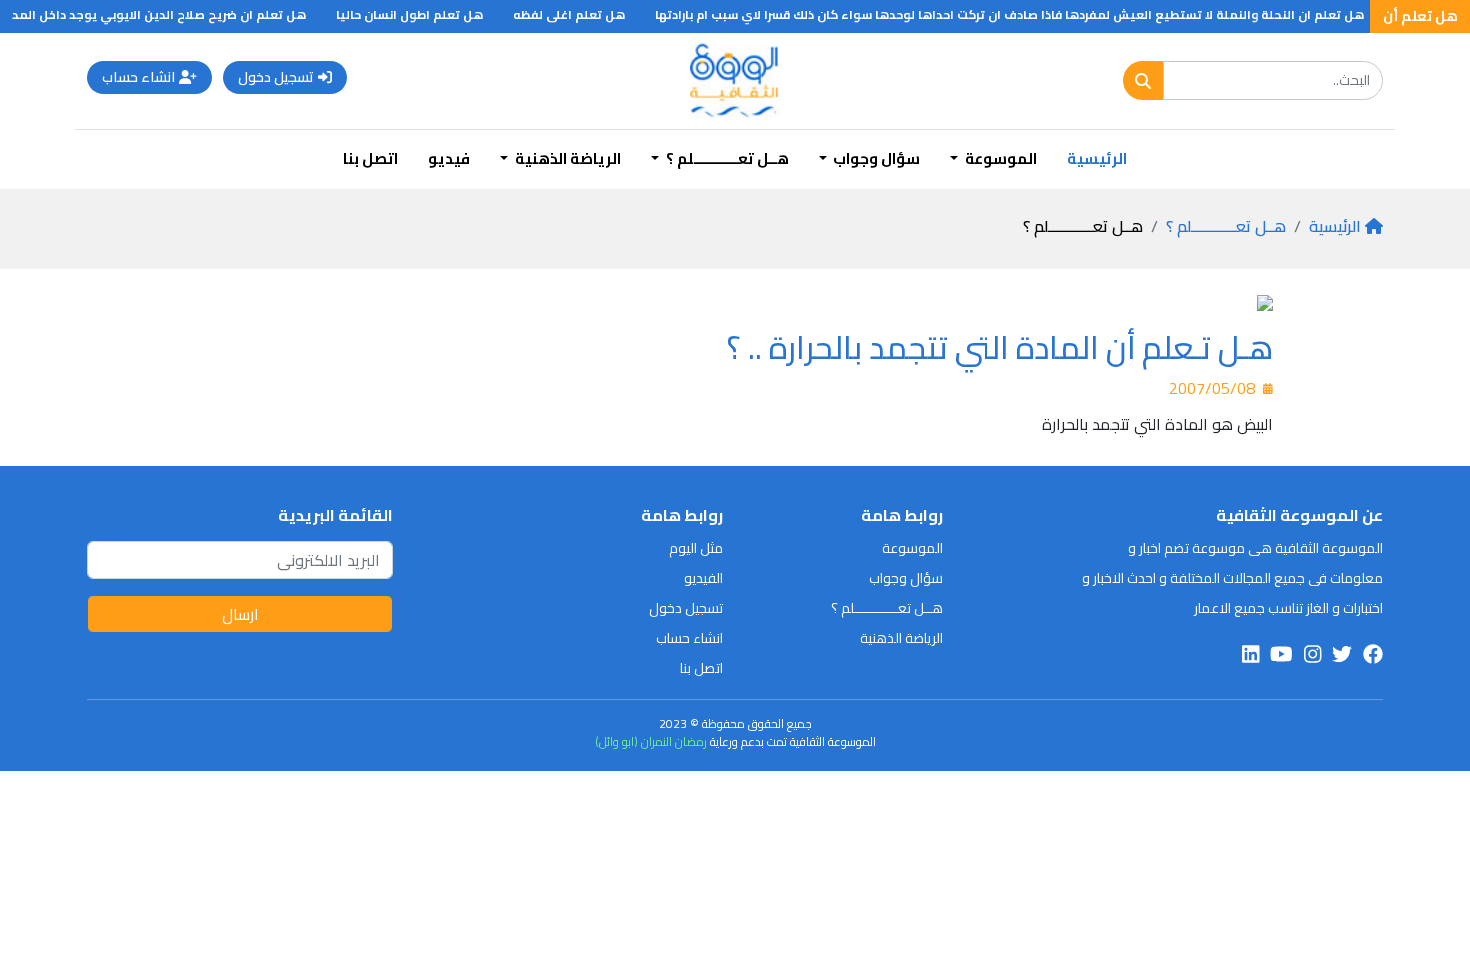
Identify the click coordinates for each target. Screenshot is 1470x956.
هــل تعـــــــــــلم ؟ (1226, 226)
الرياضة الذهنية (901, 638)
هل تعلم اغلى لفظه (580, 14)
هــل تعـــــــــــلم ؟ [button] (726, 158)
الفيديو (703, 578)
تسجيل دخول (276, 77)
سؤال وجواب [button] (875, 158)
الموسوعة (912, 548)
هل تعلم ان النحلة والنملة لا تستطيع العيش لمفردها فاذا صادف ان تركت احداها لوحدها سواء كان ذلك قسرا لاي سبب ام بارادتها (1020, 14)
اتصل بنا (370, 158)
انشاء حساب (138, 77)
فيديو (449, 158)
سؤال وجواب (906, 578)
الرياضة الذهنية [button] (566, 158)
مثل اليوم (696, 548)
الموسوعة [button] (999, 158)
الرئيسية (1097, 158)
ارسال (240, 614)
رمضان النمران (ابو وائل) (651, 741)
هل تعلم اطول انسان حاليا (420, 14)
